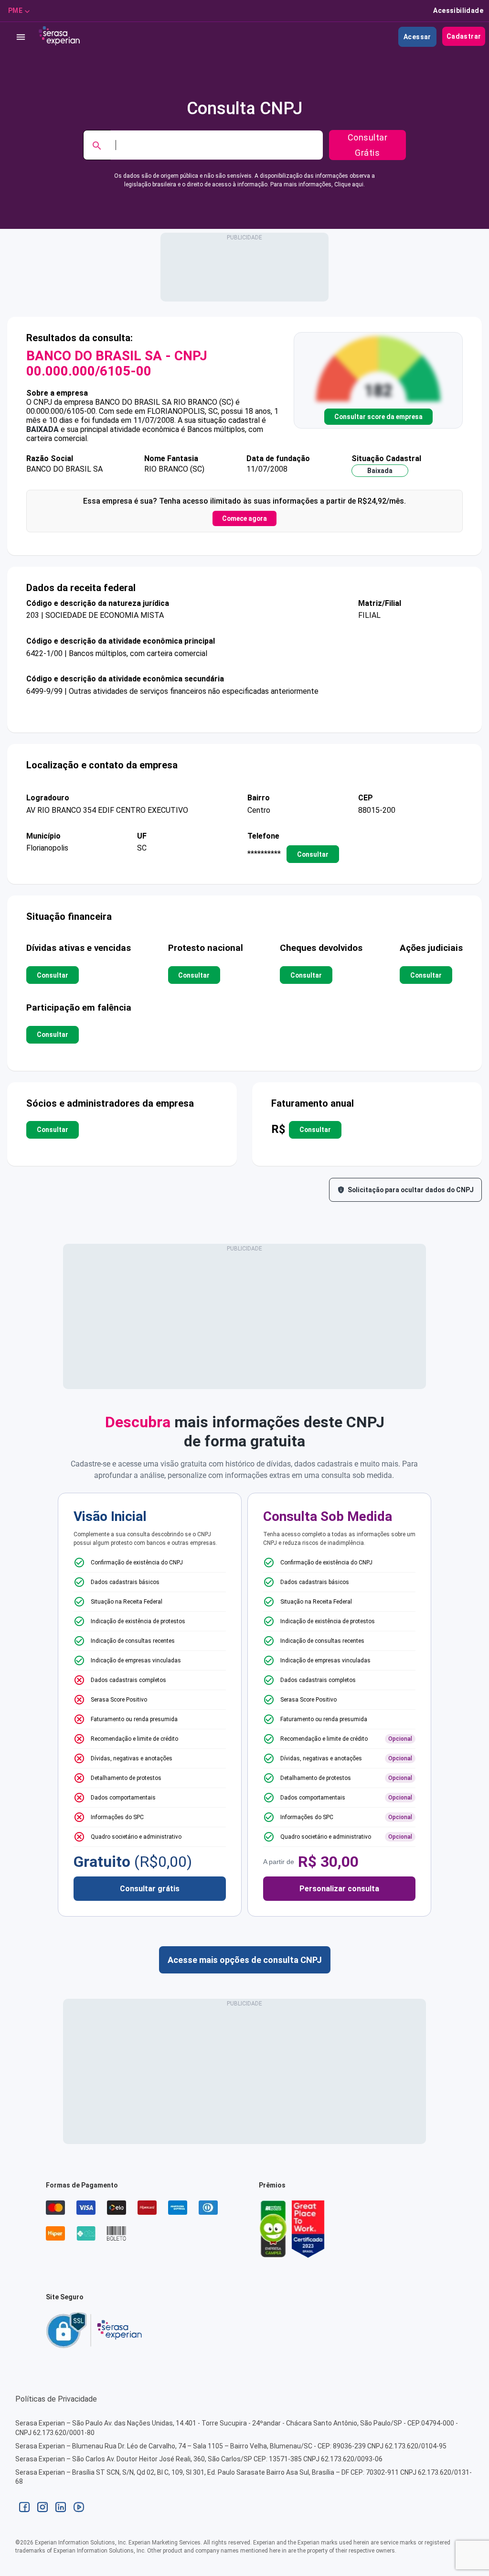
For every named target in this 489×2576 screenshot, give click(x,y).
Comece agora (244, 518)
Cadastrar (464, 36)
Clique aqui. (350, 184)
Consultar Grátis (368, 145)
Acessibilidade (458, 11)
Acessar (417, 37)
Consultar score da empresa (378, 417)
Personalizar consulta (339, 1889)
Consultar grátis (150, 1889)
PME (15, 11)
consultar (313, 854)
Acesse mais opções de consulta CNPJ (245, 1960)
